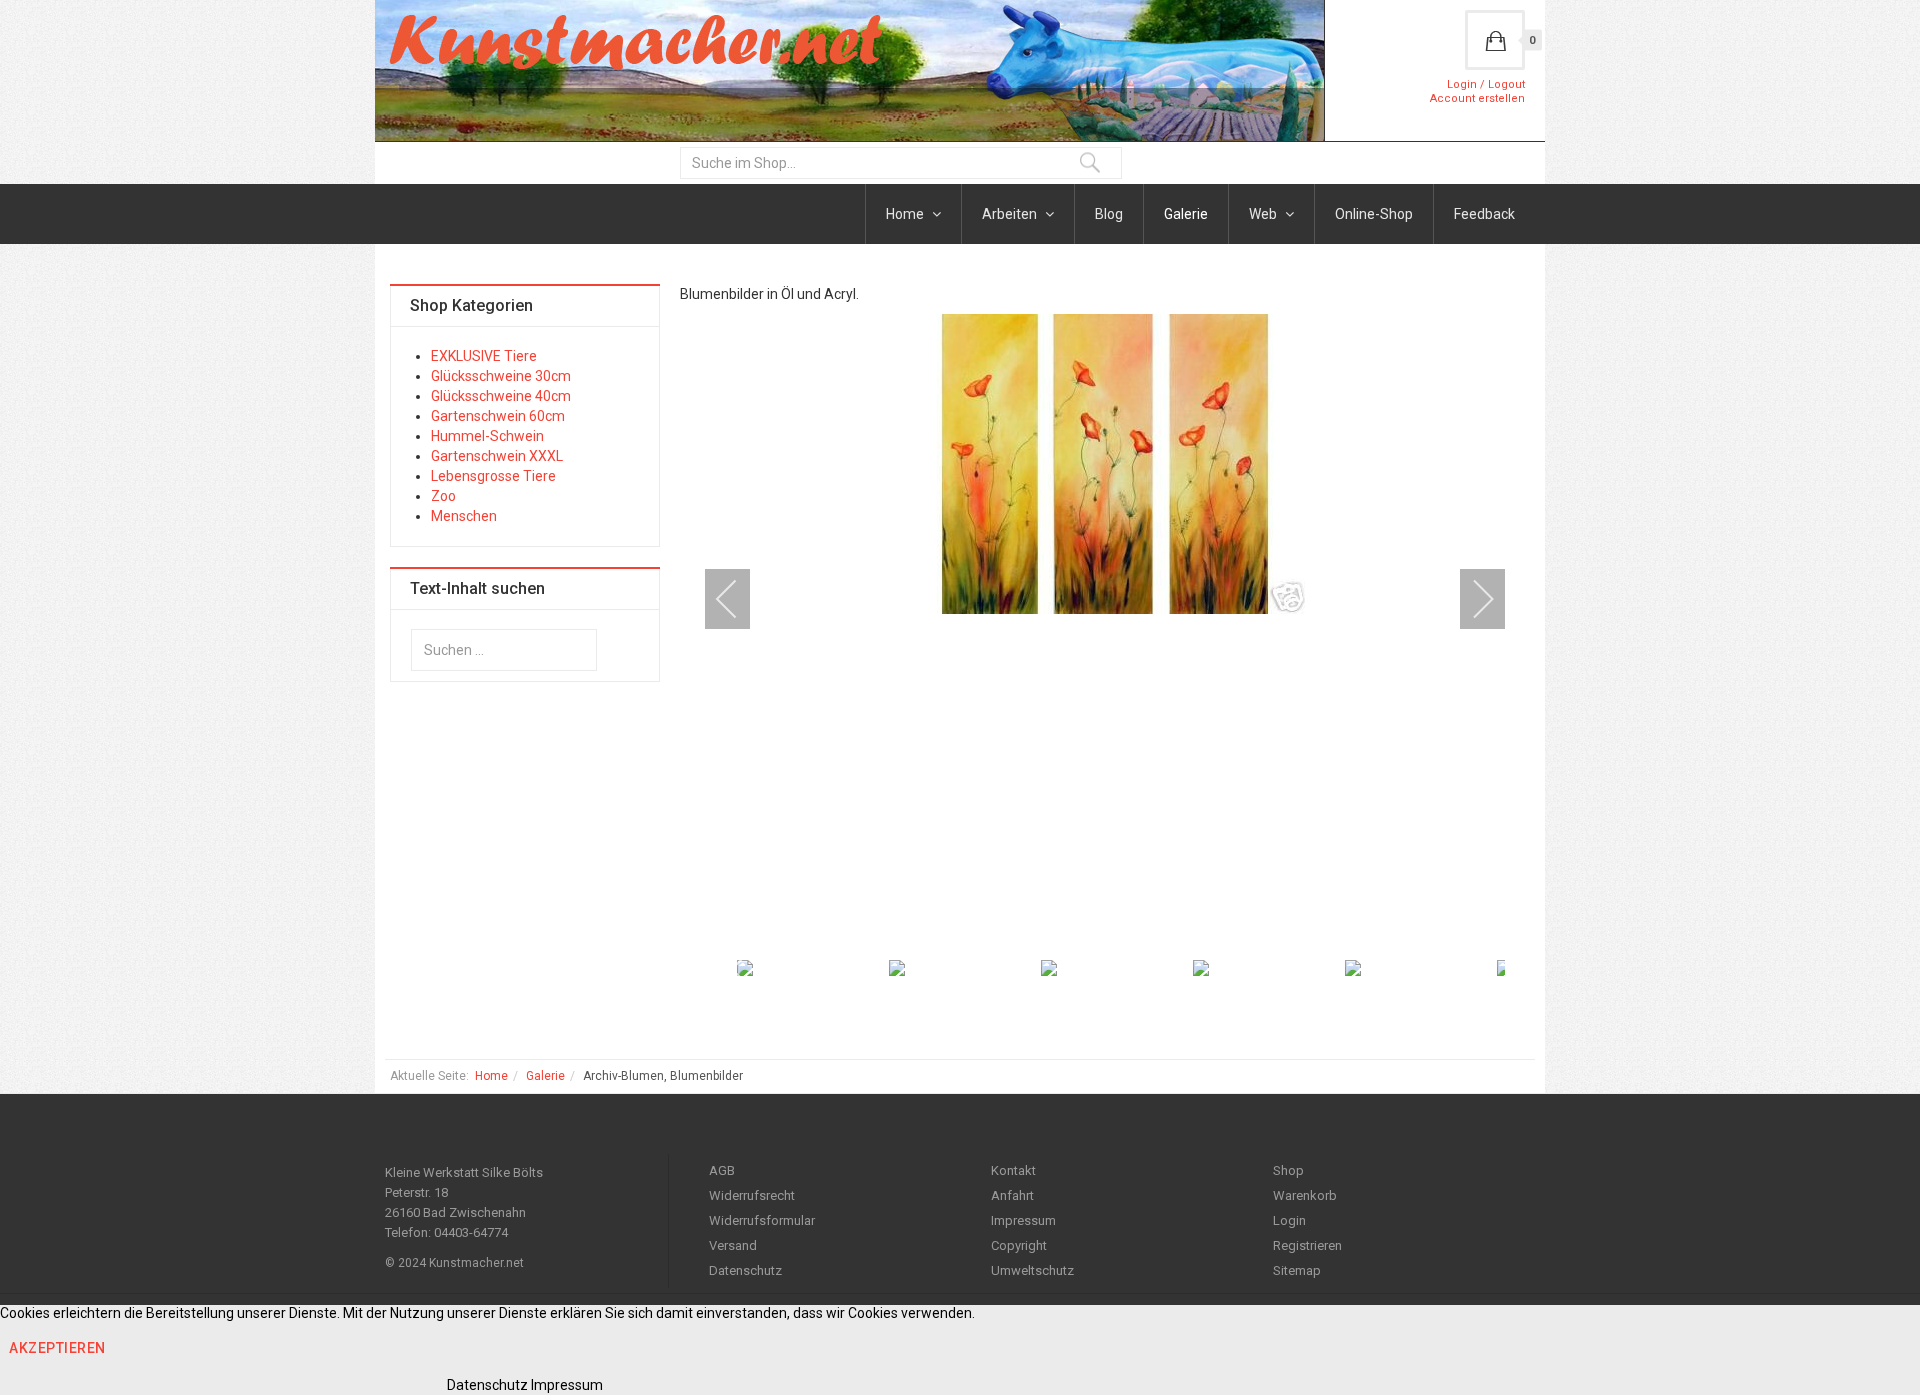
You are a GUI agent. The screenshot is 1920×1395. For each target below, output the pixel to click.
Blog (1109, 214)
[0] (1495, 40)
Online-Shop (1374, 214)
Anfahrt (1012, 1195)
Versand (733, 1245)
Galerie (1186, 214)
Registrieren (1307, 1245)
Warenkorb (1305, 1195)
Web (1264, 214)
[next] (1470, 599)
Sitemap (1297, 1270)
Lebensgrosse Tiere (493, 476)
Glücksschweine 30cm (501, 376)
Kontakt (1013, 1170)
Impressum (1023, 1220)
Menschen (464, 516)
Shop (1288, 1170)
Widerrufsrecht (752, 1195)
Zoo (443, 496)
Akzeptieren (57, 1348)
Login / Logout (1486, 84)
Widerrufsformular (762, 1220)
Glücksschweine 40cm (501, 396)
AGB (722, 1170)
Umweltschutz (1032, 1270)
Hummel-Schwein (487, 436)
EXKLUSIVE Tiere (484, 356)
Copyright (1019, 1245)
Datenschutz (745, 1270)
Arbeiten (1011, 214)
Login (1289, 1220)
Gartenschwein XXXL (497, 456)
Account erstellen (1477, 98)
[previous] (740, 599)
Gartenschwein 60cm (498, 416)
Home (906, 214)
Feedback (1484, 214)
